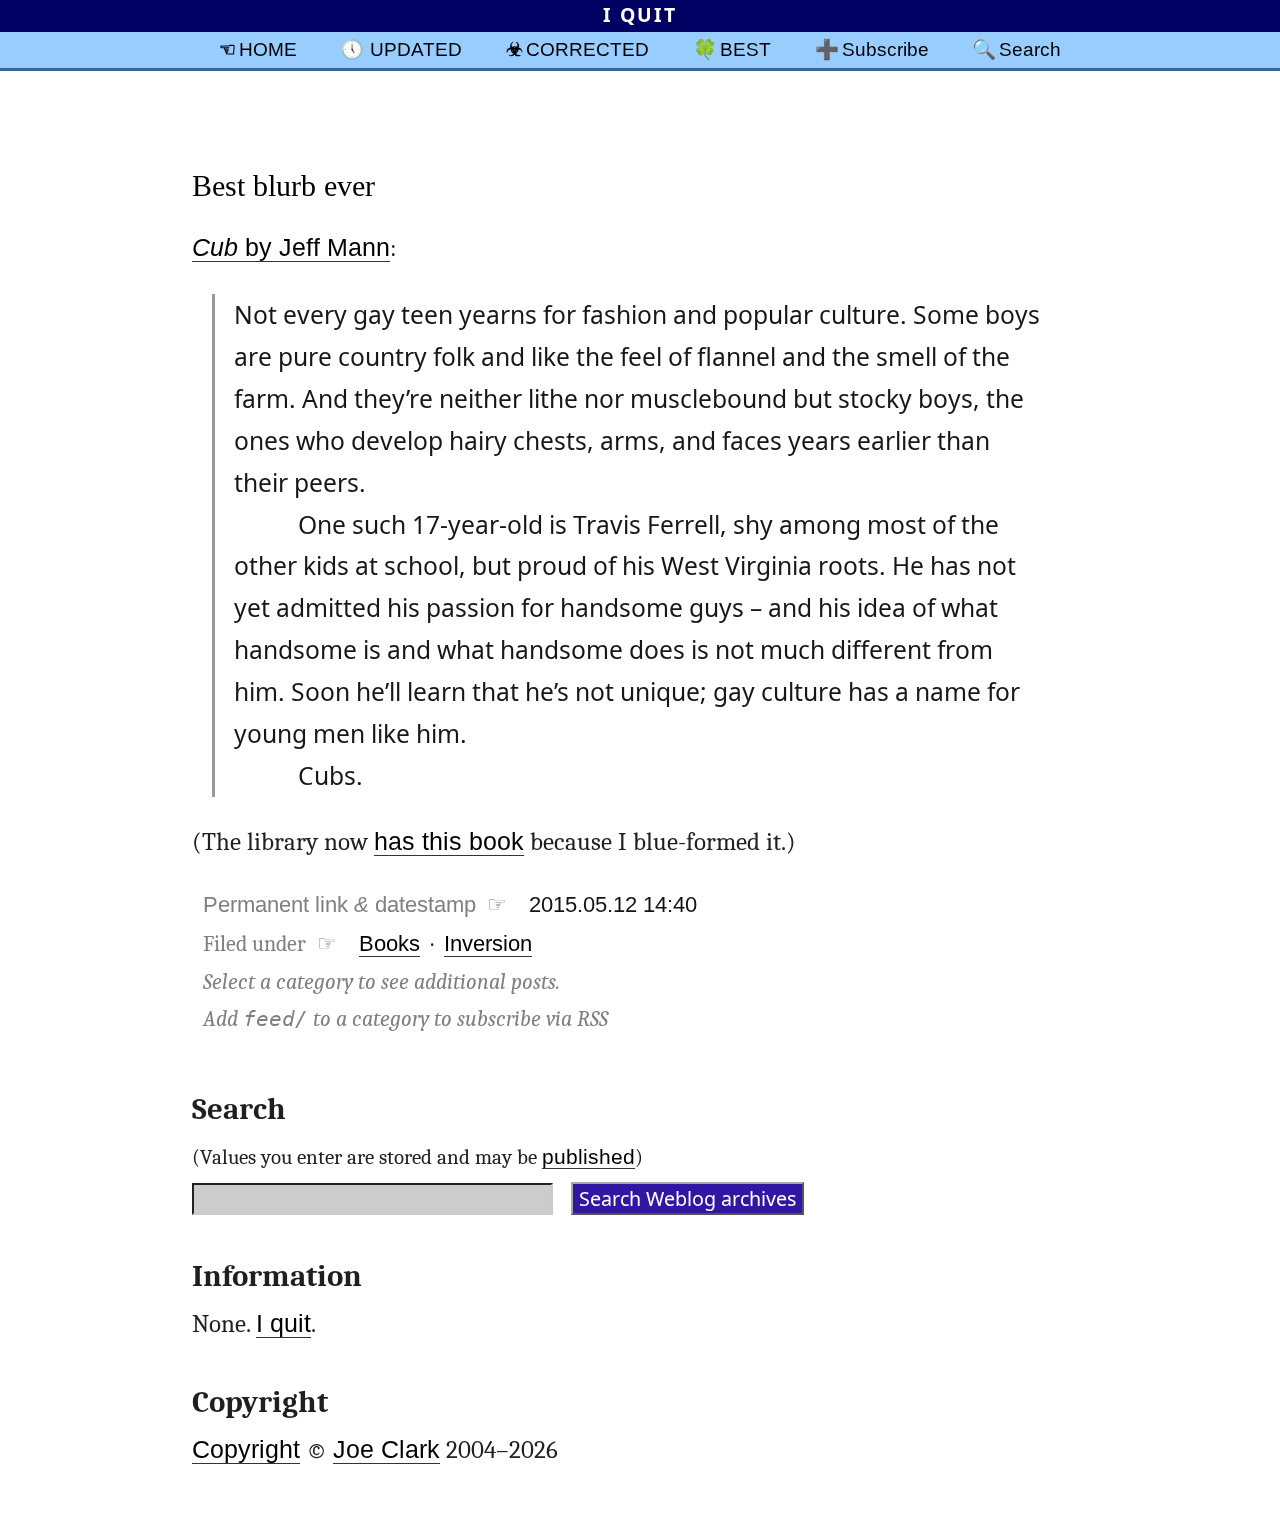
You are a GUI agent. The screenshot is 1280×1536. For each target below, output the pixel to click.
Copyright (246, 1449)
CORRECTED (587, 49)
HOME (268, 49)
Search (1030, 49)
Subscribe (885, 49)
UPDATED (416, 49)
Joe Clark (386, 1449)
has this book (449, 841)
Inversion (488, 943)
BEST (745, 49)
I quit (283, 1323)
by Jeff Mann (291, 247)
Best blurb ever (283, 185)
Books (389, 943)
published (588, 1156)
